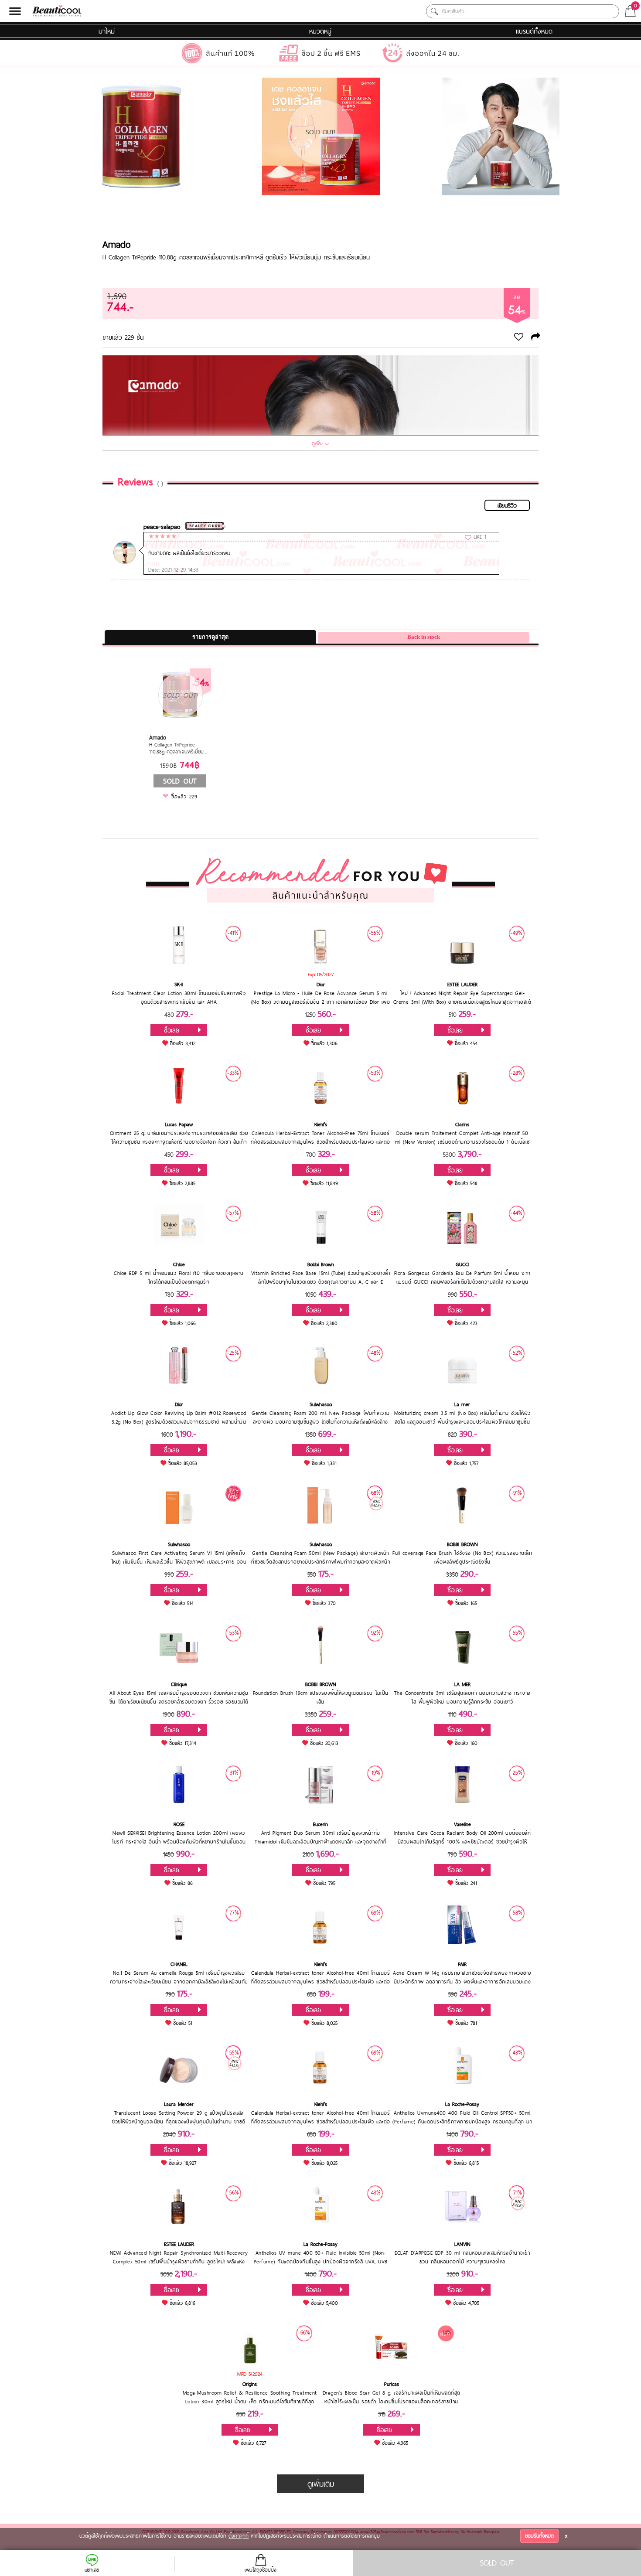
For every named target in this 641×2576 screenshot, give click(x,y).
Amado (116, 244)
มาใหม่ (107, 31)
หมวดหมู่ (320, 31)
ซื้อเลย (172, 1030)
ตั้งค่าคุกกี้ (239, 2536)
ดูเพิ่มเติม (321, 2484)
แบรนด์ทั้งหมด (534, 31)
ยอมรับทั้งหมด (539, 2536)
